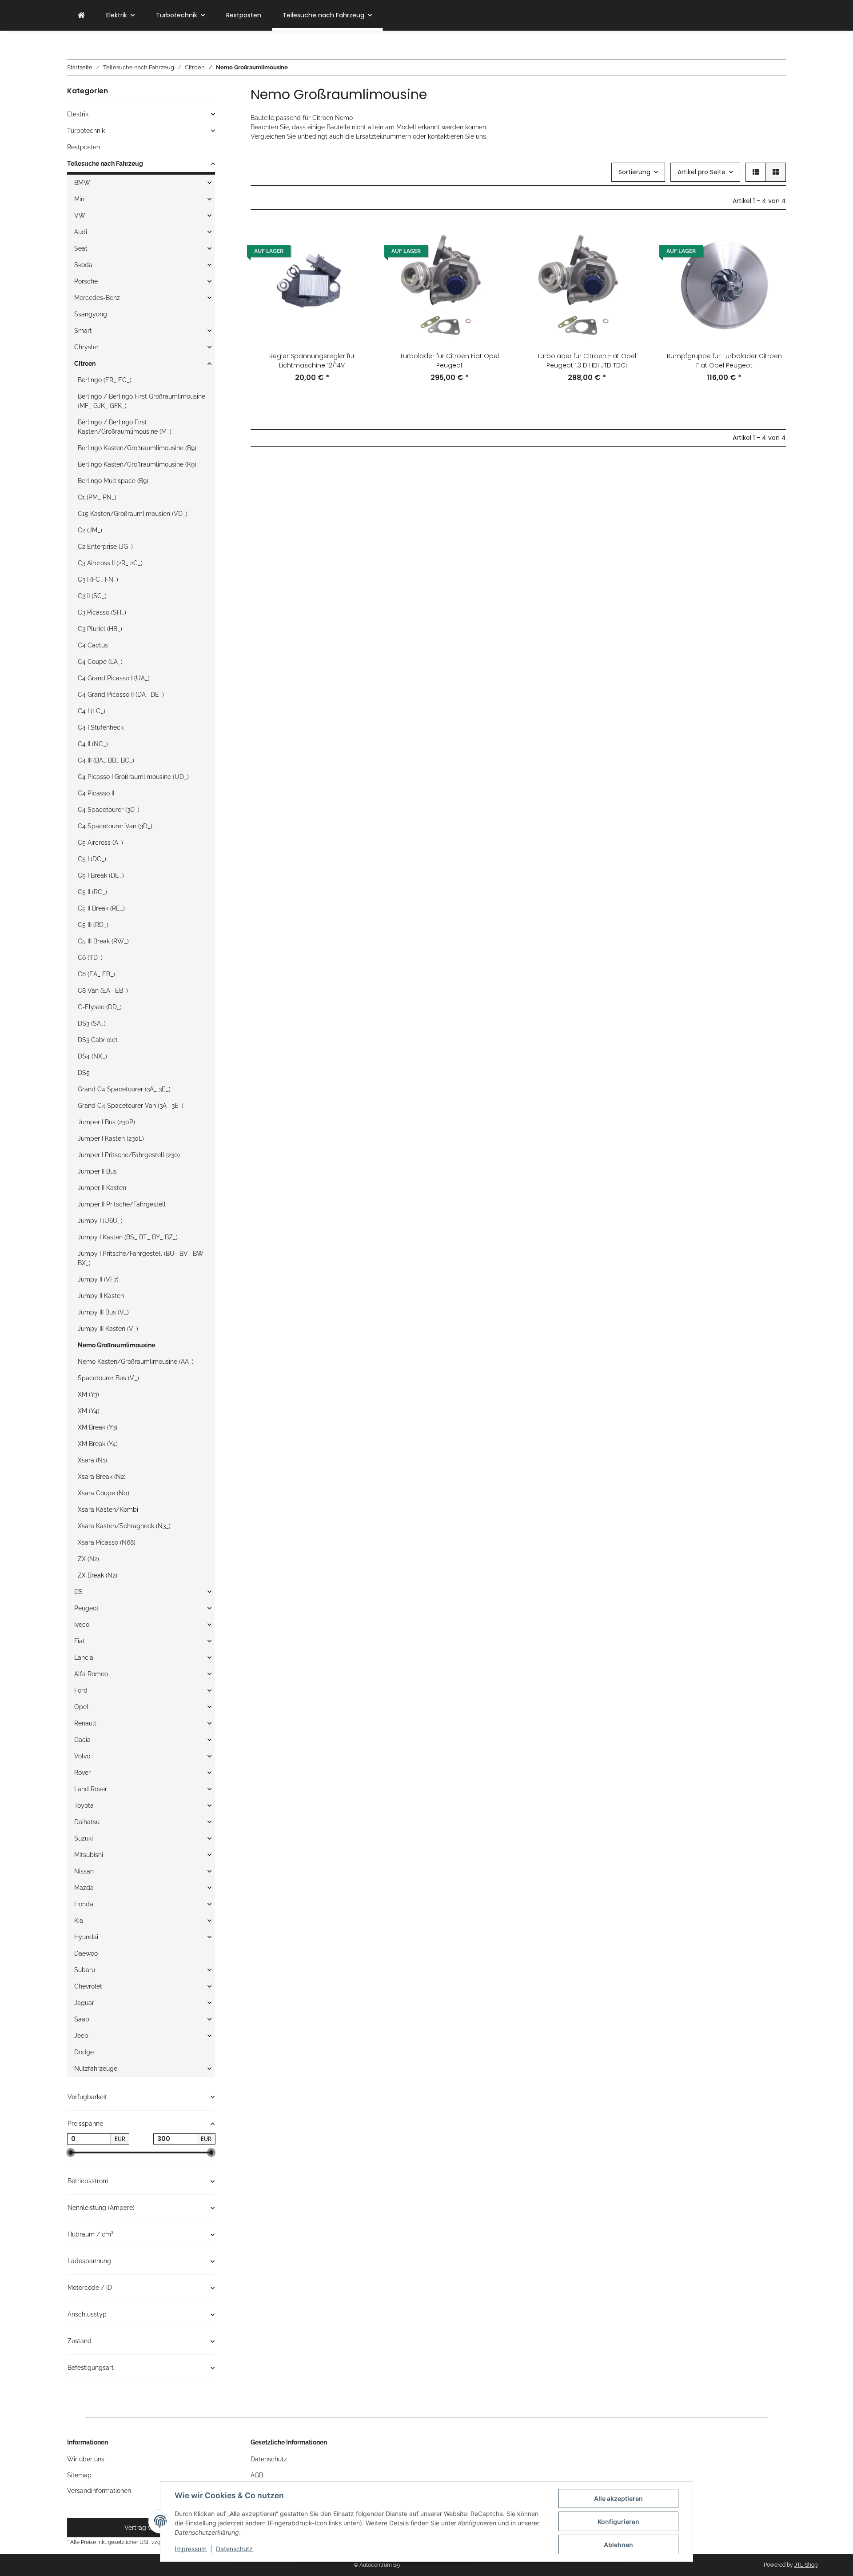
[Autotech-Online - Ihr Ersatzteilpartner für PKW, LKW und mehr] (81, 15)
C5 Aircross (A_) (100, 843)
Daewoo (86, 1953)
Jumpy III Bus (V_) (103, 1312)
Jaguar (84, 2003)
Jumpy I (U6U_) (100, 1221)
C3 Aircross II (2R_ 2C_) (110, 563)
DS (78, 1592)
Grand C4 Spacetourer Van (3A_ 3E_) (131, 1106)
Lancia (84, 1657)
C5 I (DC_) (92, 859)
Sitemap (79, 2475)
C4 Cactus (93, 645)
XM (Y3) (88, 1394)
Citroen (85, 363)
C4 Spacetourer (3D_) (109, 810)
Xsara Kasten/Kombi (108, 1510)
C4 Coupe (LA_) (100, 662)
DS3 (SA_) (92, 1023)
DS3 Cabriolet (98, 1040)
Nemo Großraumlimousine (116, 1345)
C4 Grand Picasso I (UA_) (114, 678)
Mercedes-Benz (97, 298)
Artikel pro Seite (702, 172)
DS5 (84, 1073)
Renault (85, 1723)
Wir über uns (86, 2459)
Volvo (82, 1756)
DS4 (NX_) (92, 1056)
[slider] (71, 2153)
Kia (79, 1921)
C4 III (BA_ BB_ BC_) (106, 760)
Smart (83, 331)
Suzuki (84, 1838)
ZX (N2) (88, 1559)
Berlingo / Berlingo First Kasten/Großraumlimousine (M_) (125, 427)
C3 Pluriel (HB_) (100, 629)
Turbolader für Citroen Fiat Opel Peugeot (449, 361)
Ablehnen (618, 2545)
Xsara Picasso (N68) (107, 1542)
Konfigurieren (618, 2522)
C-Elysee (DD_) (100, 1007)
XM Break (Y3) (98, 1427)
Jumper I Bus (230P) (106, 1122)
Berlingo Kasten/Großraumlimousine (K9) (137, 464)
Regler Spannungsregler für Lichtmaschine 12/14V (312, 361)
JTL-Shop (806, 2565)
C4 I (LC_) (92, 711)
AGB (257, 2475)
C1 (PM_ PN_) (97, 497)
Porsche (86, 281)
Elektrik (78, 114)
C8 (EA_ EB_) (96, 974)
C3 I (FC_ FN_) (98, 579)
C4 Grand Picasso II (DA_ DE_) (121, 695)
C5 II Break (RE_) (101, 908)
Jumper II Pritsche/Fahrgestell (122, 1204)
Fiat (80, 1641)
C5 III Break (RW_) (103, 941)
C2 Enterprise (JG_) (105, 547)
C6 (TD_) (90, 958)
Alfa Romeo (91, 1674)
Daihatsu (87, 1822)
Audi (81, 232)
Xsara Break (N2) (102, 1477)
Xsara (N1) (92, 1460)
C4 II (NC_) (93, 744)
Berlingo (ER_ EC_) (105, 380)
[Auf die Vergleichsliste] (359, 239)
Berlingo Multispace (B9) (113, 481)
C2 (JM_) (90, 530)
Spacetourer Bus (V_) (108, 1378)
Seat (81, 248)
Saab (82, 2019)
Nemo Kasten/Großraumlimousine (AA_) (136, 1362)
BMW (82, 183)
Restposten (84, 147)
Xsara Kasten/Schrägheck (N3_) (124, 1526)
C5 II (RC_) (92, 892)
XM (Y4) (89, 1411)
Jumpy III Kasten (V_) (108, 1329)
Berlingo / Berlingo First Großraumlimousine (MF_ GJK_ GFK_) (142, 401)
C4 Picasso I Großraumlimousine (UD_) (133, 777)
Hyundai (86, 1937)
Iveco (82, 1625)
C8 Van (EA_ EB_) (103, 990)
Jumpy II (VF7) (98, 1279)
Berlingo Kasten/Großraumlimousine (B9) (137, 448)
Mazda (84, 1888)
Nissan (84, 1871)
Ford (81, 1690)
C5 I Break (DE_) (101, 875)
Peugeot (86, 1608)
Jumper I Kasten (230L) (111, 1138)
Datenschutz (234, 2549)
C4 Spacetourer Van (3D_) (115, 826)
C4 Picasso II (96, 793)
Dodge (84, 2052)
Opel (81, 1707)
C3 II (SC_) (92, 596)
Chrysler (86, 347)
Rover (82, 1773)
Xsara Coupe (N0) (104, 1493)
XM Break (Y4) (98, 1444)
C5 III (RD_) (93, 925)
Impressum (191, 2549)
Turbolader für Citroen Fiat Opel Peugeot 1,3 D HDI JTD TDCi (587, 361)
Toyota (84, 1805)
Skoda (83, 265)
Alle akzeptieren (618, 2498)
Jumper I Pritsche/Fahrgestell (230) (129, 1155)
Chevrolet (88, 1986)
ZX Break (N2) (98, 1575)
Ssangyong (91, 314)
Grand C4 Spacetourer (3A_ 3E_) (124, 1089)
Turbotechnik (86, 131)
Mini (80, 199)
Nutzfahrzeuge (96, 2069)
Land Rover (91, 1789)
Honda (84, 1904)
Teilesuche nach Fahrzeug (105, 164)
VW (80, 216)
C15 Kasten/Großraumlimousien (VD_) (133, 514)
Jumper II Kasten (102, 1188)
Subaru (85, 1970)
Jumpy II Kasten (101, 1296)
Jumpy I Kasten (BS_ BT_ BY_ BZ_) (128, 1237)
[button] (756, 172)
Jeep (81, 2036)
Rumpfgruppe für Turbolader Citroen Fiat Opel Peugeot (724, 361)
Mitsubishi (89, 1855)
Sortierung (634, 172)
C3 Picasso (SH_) (102, 612)
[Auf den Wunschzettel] (359, 262)
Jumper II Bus (97, 1171)
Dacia (82, 1740)
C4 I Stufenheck (101, 727)
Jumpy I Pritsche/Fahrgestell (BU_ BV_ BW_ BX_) (142, 1258)
